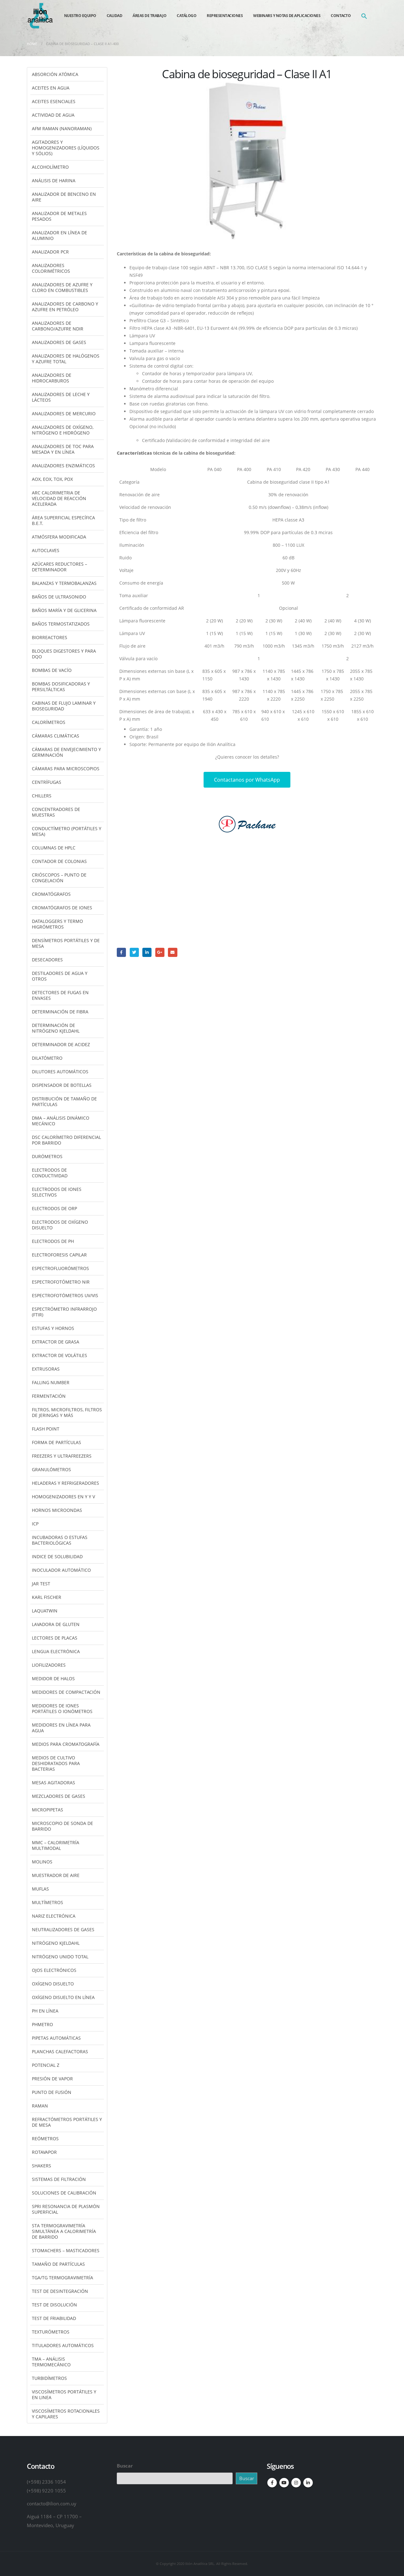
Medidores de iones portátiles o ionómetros (62, 1708)
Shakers (42, 2166)
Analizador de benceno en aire (64, 197)
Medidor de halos (53, 1678)
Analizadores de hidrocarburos (52, 378)
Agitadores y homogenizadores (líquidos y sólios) (66, 148)
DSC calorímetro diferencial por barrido (66, 1140)
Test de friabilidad (54, 2318)
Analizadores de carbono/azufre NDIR (58, 326)
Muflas (40, 1889)
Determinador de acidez (61, 1044)
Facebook (121, 952)
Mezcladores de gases (59, 1796)
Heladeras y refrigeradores (65, 1483)
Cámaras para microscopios (66, 769)
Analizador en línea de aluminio (59, 235)
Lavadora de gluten (56, 1624)
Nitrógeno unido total (60, 1957)
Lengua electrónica (56, 1651)
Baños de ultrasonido (59, 597)
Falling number (51, 1382)
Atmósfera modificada (59, 537)
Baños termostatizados (61, 624)
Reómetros (45, 2139)
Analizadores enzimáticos (63, 466)
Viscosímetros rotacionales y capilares (66, 2414)
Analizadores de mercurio (64, 414)
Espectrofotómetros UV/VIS (65, 1295)
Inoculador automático (61, 1570)
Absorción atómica (55, 74)
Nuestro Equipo (80, 16)
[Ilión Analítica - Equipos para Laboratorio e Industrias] (40, 16)
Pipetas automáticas (56, 2038)
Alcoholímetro (50, 167)
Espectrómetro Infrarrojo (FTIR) (64, 1312)
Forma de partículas (56, 1442)
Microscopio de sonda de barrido (62, 1826)
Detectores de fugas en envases (60, 995)
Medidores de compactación (66, 1692)
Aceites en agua (51, 88)
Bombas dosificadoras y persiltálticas (61, 687)
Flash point (46, 1429)
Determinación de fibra (60, 1012)
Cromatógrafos (51, 894)
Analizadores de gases (59, 342)
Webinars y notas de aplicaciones (287, 16)
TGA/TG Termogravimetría (62, 2278)
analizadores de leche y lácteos (61, 397)
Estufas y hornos (53, 1328)
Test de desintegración (60, 2291)
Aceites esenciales (54, 101)
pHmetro (42, 2024)
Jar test (41, 1584)
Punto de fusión (52, 2092)
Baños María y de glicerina (64, 610)
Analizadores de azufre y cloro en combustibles (62, 287)
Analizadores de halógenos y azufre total (66, 359)
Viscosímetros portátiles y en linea (64, 2395)
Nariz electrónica (54, 1916)
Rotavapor (44, 2152)
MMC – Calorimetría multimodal (56, 1845)
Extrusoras (46, 1369)
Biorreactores (50, 637)
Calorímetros (49, 722)
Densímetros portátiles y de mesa (66, 943)
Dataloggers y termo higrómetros (57, 924)
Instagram (296, 2483)
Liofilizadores (49, 1665)
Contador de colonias (59, 861)
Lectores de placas (55, 1638)
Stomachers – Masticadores (66, 2250)
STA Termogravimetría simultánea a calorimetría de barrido (64, 2231)
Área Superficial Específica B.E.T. (63, 520)
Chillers (42, 796)
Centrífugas (47, 782)
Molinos (42, 1862)
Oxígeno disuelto (53, 1984)
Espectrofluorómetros (60, 1268)
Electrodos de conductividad (50, 1173)
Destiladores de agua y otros (60, 976)
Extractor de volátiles (59, 1355)
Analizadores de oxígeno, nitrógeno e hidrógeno (63, 430)
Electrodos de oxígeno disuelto (60, 1225)
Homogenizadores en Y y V (63, 1497)
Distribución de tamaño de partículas (64, 1102)
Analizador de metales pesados (59, 216)
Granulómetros (51, 1469)
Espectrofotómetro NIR (61, 1282)
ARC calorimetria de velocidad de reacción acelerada (59, 498)
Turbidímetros (49, 2378)
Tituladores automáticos (63, 2345)
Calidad (115, 16)
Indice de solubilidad (57, 1556)
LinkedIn (147, 952)
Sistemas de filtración (59, 2179)
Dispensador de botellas (62, 1085)
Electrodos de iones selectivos (57, 1192)
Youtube (284, 2483)
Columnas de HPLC (54, 848)
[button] (364, 16)
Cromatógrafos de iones (62, 908)
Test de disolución (54, 2305)
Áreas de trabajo (149, 16)
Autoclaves (46, 550)
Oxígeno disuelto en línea (63, 1997)
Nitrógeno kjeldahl (56, 1943)
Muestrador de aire (56, 1875)
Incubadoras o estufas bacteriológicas (60, 1540)
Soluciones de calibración (64, 2193)
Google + (160, 952)
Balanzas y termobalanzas (64, 583)
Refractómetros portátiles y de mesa (67, 2122)
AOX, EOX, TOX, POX (52, 479)
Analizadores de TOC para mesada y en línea (63, 449)
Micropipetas (48, 1810)
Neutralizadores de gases (63, 1929)
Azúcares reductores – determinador (59, 567)
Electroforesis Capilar (59, 1255)
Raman (40, 2106)
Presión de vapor (52, 2079)
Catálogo (187, 16)
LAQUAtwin (45, 1611)
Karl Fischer (47, 1597)
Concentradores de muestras (56, 812)
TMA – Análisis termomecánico (51, 2362)
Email (172, 952)
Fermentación (49, 1396)
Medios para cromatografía (66, 1744)
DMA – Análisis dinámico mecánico (61, 1121)
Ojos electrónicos (54, 1970)
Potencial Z (46, 2065)
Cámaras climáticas (56, 736)
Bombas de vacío (52, 670)
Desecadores (47, 960)
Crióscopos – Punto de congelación (59, 878)
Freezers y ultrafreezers (62, 1456)
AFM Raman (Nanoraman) (62, 128)
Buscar (125, 2466)
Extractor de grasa (56, 1342)
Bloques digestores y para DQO (64, 654)
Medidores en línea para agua (61, 1728)
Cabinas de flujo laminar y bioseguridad (64, 706)
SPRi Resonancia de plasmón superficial (66, 2209)
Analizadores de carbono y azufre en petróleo (65, 307)
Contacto (341, 16)
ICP (35, 1524)
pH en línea (45, 2011)
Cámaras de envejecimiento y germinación (66, 752)
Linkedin (308, 2483)
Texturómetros (51, 2332)
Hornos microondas (57, 1510)
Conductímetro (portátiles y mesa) (67, 831)
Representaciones (225, 16)
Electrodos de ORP (54, 1208)
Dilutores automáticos (60, 1072)
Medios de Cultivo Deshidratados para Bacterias (56, 1763)
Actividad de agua (53, 115)
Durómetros (47, 1156)
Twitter (134, 952)
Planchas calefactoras (60, 2051)
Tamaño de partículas (58, 2264)
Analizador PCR (50, 252)
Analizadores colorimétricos (51, 268)
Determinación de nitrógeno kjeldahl (56, 1028)
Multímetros (48, 1902)
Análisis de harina (54, 181)
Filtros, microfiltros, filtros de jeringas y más (67, 1412)
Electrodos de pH (53, 1241)
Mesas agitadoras (53, 1783)
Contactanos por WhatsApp (247, 780)
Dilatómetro (47, 1058)
